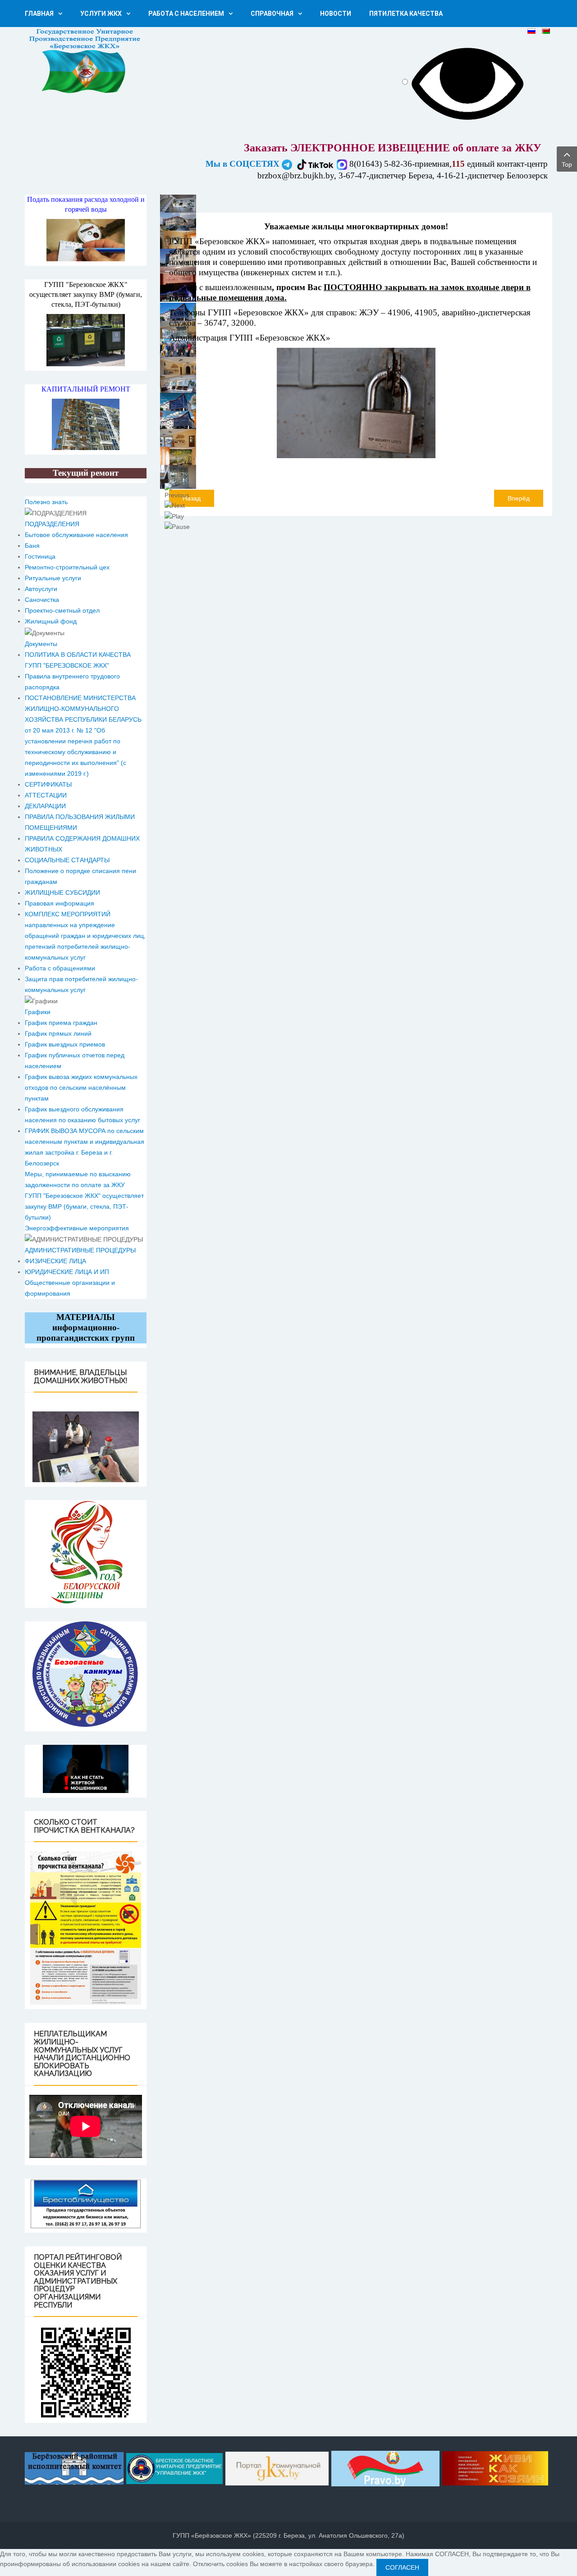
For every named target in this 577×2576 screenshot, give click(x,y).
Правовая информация (60, 903)
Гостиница (40, 556)
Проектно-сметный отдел (62, 610)
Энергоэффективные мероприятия (77, 1228)
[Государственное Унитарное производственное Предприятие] (86, 61)
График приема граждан (61, 1023)
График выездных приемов (65, 1044)
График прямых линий (58, 1033)
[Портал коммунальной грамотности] (277, 2467)
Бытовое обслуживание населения (76, 535)
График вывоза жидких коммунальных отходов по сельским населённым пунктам (81, 1088)
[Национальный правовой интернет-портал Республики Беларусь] (385, 2467)
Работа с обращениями (60, 968)
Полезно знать (46, 502)
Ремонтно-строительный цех (67, 567)
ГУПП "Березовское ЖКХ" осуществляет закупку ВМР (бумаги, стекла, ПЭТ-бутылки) (86, 294)
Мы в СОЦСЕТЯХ (244, 164)
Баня (32, 546)
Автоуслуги (41, 589)
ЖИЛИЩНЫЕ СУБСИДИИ (62, 892)
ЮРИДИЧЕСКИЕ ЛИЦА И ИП (67, 1272)
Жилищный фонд (51, 621)
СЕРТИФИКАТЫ (48, 784)
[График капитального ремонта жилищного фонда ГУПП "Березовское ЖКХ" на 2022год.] (86, 424)
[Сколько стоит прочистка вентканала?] (86, 1928)
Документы (41, 644)
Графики (38, 1012)
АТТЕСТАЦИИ (46, 795)
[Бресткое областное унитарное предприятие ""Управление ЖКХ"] (174, 2467)
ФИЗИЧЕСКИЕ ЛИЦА (55, 1261)
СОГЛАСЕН (402, 2567)
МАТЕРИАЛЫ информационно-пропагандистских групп (86, 1327)
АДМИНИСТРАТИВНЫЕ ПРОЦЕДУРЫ (80, 1250)
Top (567, 164)
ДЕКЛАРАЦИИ (45, 806)
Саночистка (42, 600)
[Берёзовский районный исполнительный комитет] (76, 2467)
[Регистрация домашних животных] (86, 1447)
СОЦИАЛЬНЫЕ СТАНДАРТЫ (67, 860)
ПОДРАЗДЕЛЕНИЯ (52, 524)
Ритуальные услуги (53, 578)
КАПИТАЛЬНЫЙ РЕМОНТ (86, 389)
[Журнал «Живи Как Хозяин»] (495, 2467)
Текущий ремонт (86, 473)
